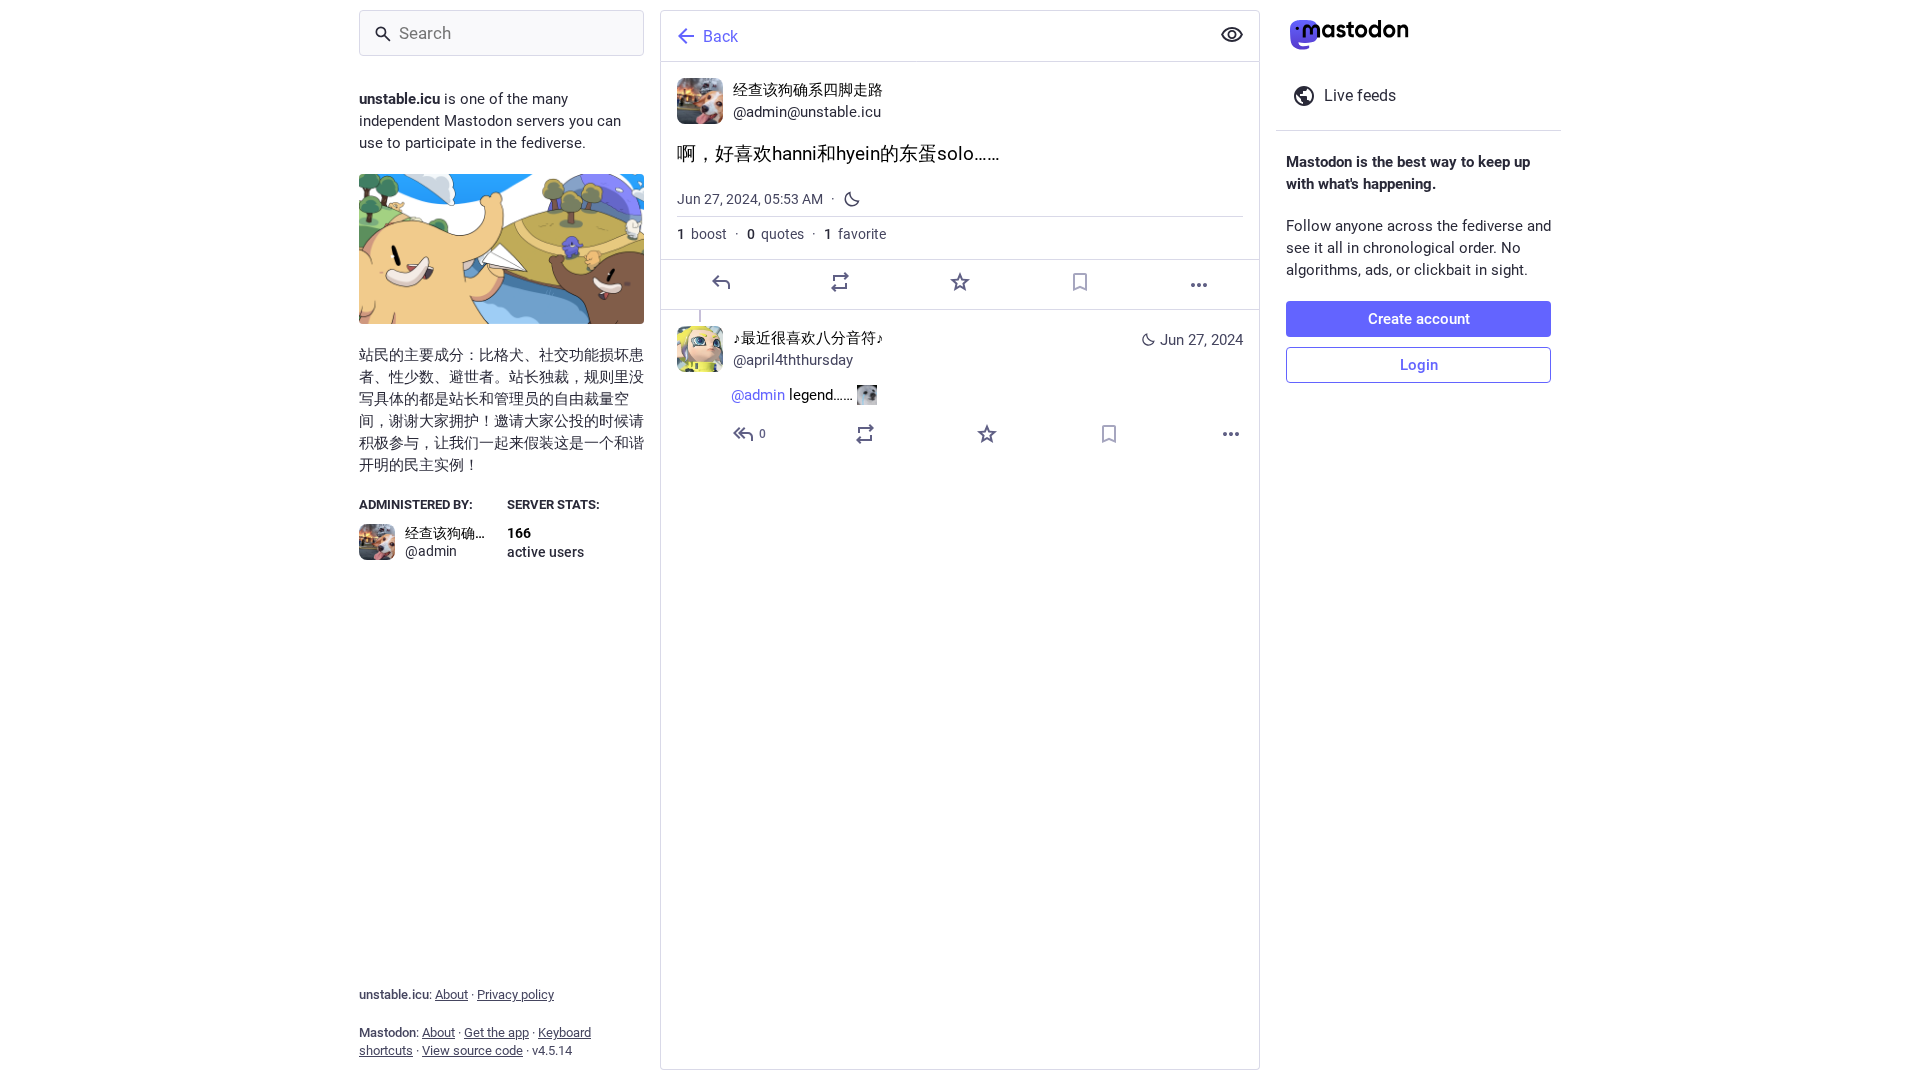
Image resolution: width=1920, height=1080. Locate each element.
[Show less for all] (1232, 35)
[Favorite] (960, 282)
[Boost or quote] (840, 282)
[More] (1199, 285)
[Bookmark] (1080, 282)
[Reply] (721, 282)
